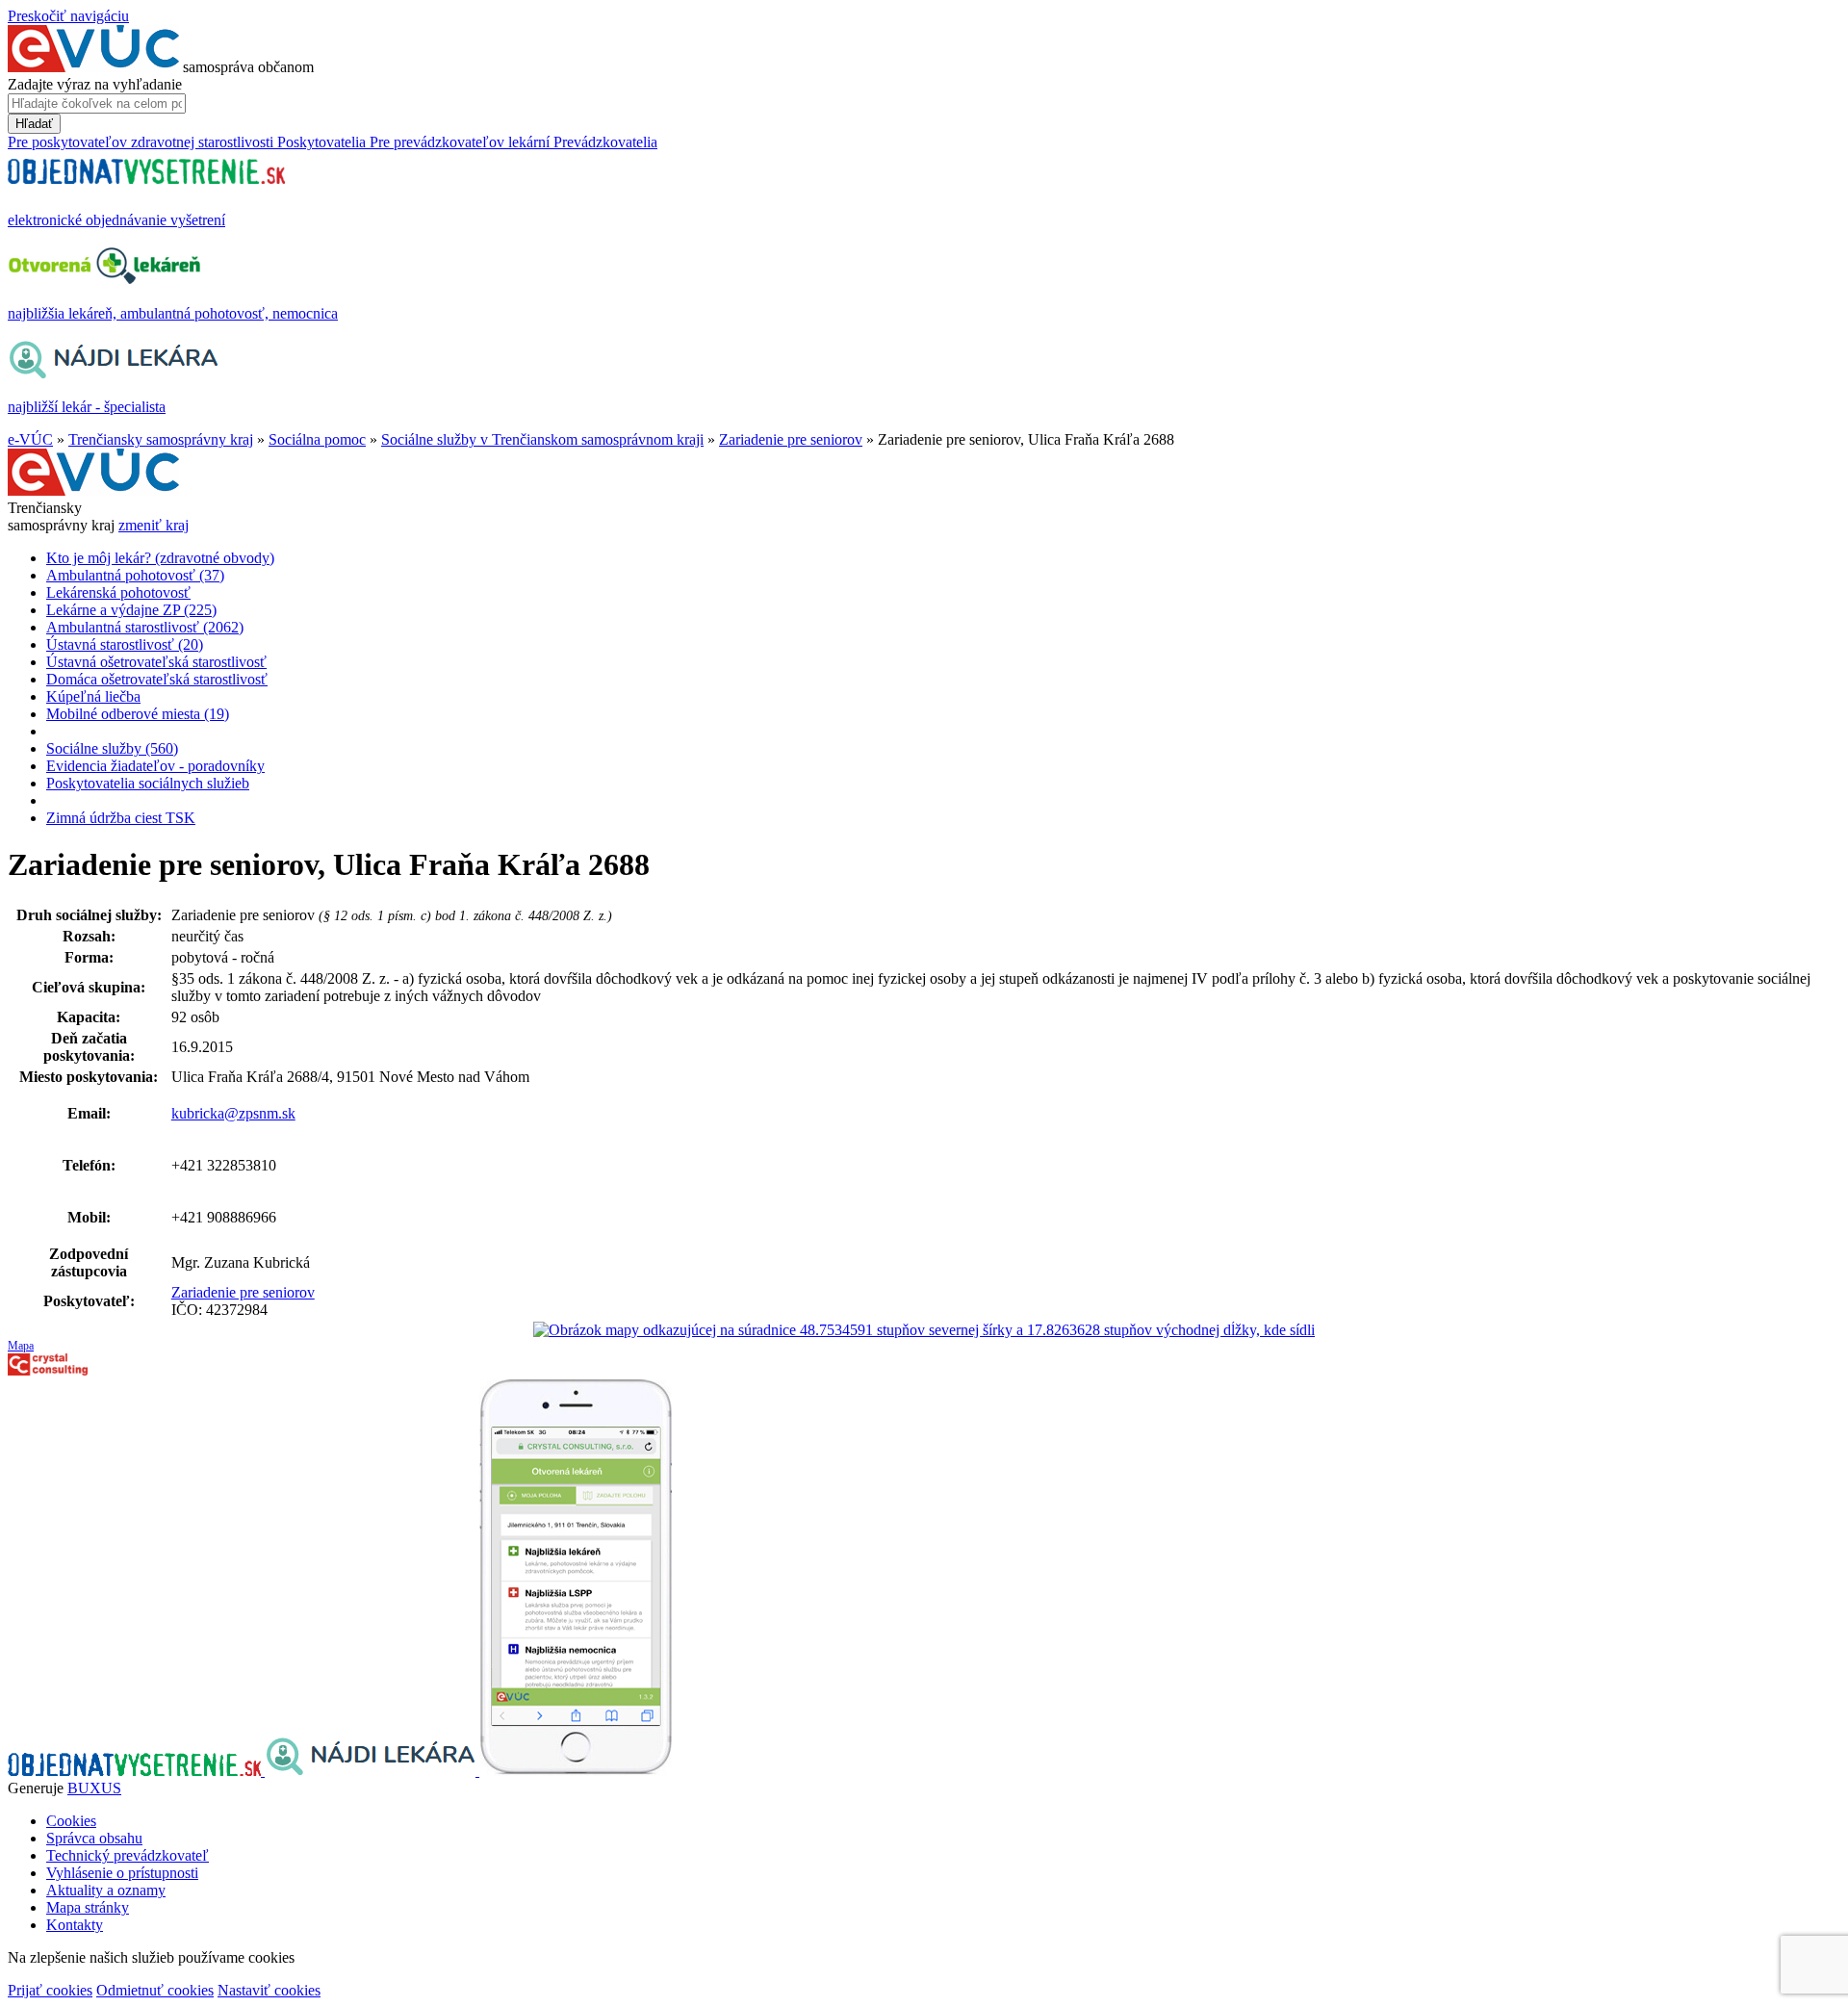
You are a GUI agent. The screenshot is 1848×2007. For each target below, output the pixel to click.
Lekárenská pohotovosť (118, 592)
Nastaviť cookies (269, 1990)
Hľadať (34, 124)
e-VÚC (30, 439)
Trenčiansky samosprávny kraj (161, 439)
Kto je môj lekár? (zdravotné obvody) (160, 558)
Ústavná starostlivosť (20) (125, 644)
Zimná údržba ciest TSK (121, 818)
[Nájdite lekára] (372, 1771)
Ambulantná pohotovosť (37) (135, 575)
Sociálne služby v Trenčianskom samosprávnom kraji (542, 439)
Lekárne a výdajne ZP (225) (131, 610)
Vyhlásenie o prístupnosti (122, 1873)
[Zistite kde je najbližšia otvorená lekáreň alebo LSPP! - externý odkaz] (576, 1771)
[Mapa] (924, 1330)
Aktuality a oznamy (106, 1890)
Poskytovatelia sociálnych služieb (148, 783)
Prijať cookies (50, 1990)
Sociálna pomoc (317, 439)
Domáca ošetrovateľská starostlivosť (157, 679)
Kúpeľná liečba (93, 696)
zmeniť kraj (154, 525)
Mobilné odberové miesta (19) (138, 714)
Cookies (71, 1821)
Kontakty (75, 1925)
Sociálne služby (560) (112, 748)
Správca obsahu (94, 1838)
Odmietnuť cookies (155, 1990)
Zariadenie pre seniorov (791, 439)
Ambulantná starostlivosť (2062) (145, 627)
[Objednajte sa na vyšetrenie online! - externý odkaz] (136, 1771)
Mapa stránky (88, 1907)
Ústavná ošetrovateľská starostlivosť (156, 662)
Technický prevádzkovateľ (128, 1855)
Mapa (21, 1346)
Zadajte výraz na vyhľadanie (95, 84)
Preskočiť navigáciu (68, 16)
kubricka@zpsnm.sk (233, 1113)
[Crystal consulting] (48, 1370)
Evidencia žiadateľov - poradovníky (155, 766)
